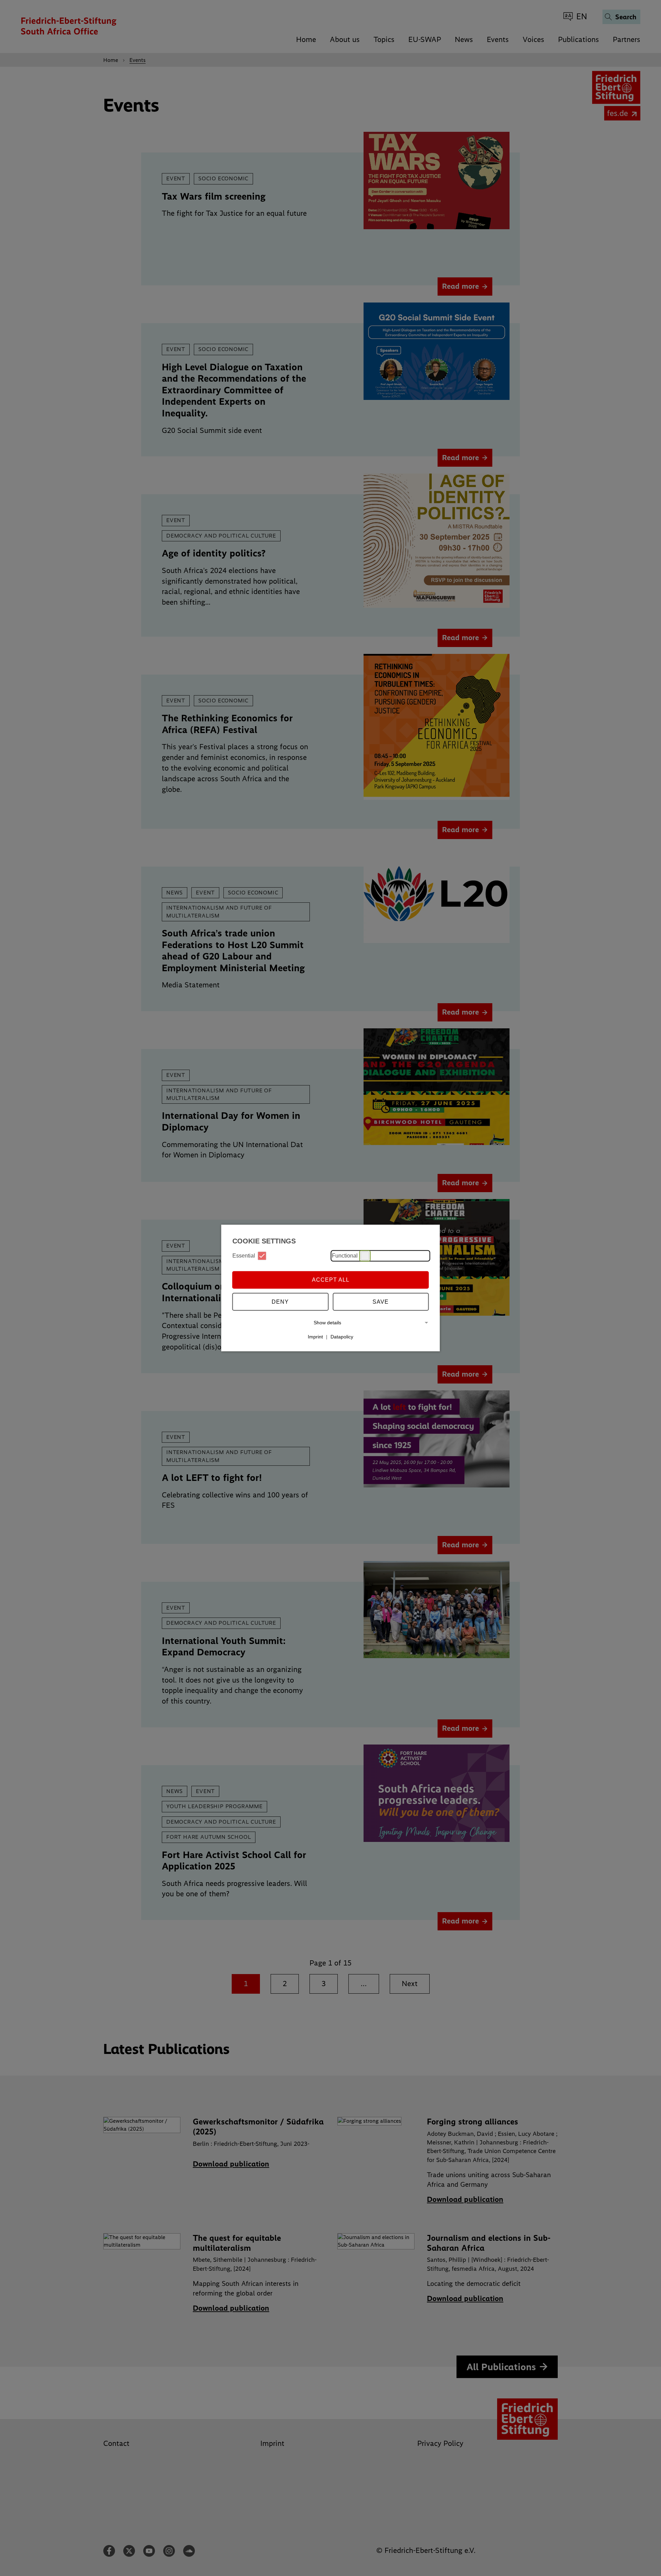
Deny (280, 1302)
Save (381, 1302)
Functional (345, 1256)
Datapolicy (342, 1337)
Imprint (315, 1337)
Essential (244, 1256)
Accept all (331, 1280)
